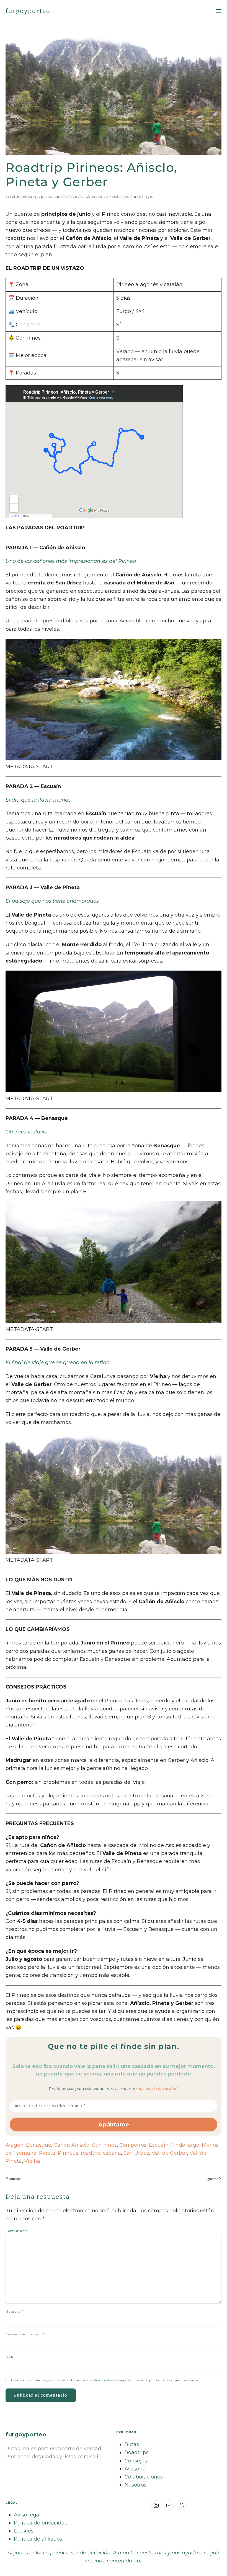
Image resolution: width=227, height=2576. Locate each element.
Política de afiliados (38, 2539)
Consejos (136, 2461)
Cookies (24, 2531)
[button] (219, 11)
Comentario (17, 2231)
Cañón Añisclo (72, 2145)
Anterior (15, 2179)
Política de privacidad (41, 2523)
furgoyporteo (28, 11)
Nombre (15, 2312)
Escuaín (159, 2145)
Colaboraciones (144, 2477)
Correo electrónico (25, 2334)
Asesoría (135, 2469)
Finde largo (141, 197)
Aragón (15, 2145)
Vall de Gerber (169, 2153)
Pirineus (68, 2153)
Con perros (133, 2145)
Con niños (104, 2145)
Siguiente (211, 2179)
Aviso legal (27, 2515)
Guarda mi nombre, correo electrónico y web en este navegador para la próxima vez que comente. (105, 2380)
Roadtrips (119, 197)
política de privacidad (158, 2088)
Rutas (132, 2444)
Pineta (47, 2153)
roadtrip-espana (101, 2153)
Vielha (32, 2161)
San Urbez (136, 2153)
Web (9, 2357)
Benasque (39, 2145)
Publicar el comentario (41, 2395)
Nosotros (136, 2485)
